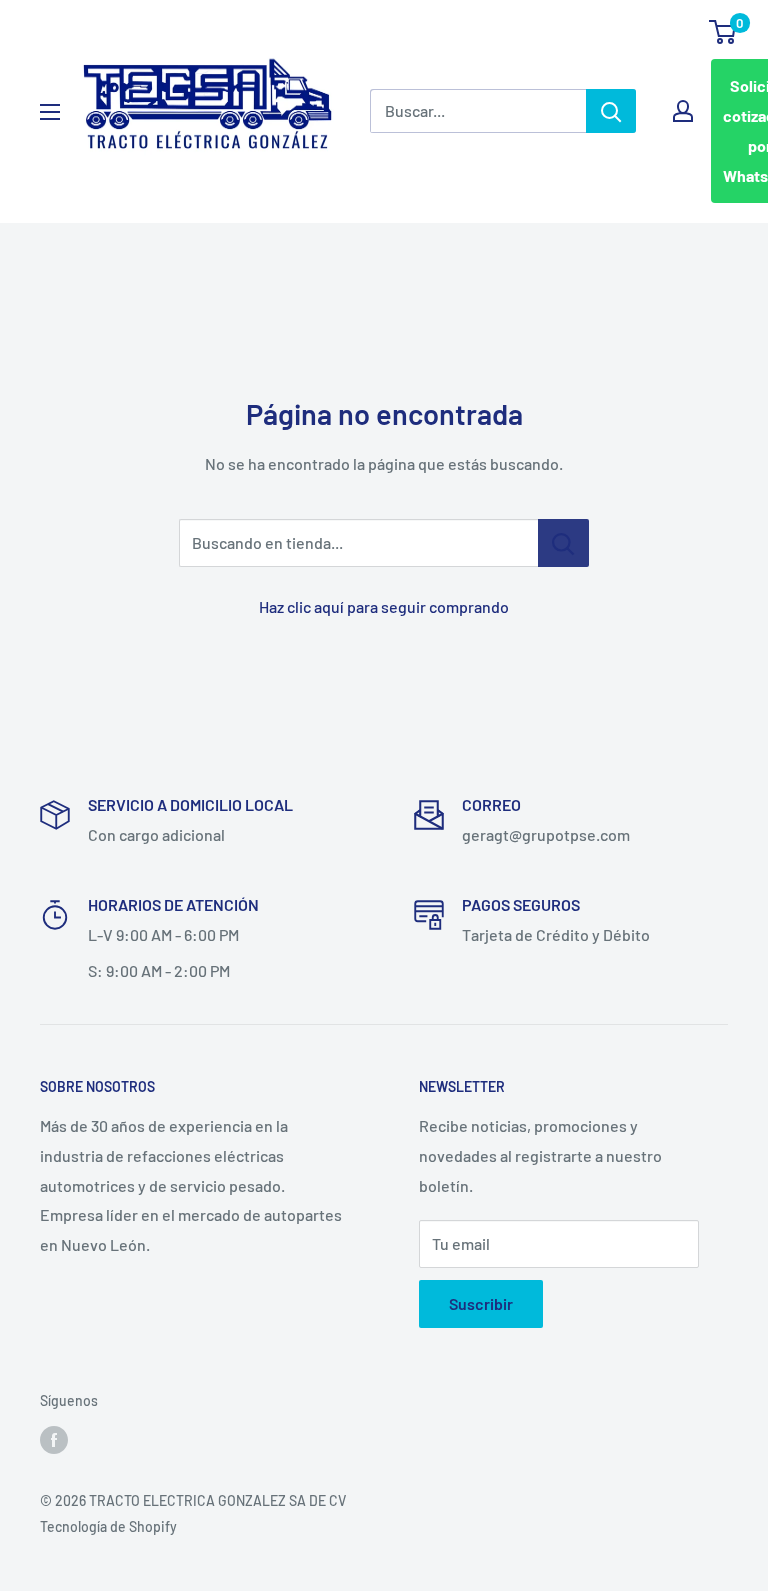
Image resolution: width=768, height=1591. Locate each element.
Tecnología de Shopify (108, 1526)
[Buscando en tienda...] (563, 543)
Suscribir (481, 1303)
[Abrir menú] (50, 112)
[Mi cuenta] (683, 111)
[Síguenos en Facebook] (54, 1440)
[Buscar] (611, 111)
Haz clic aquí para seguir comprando (384, 606)
